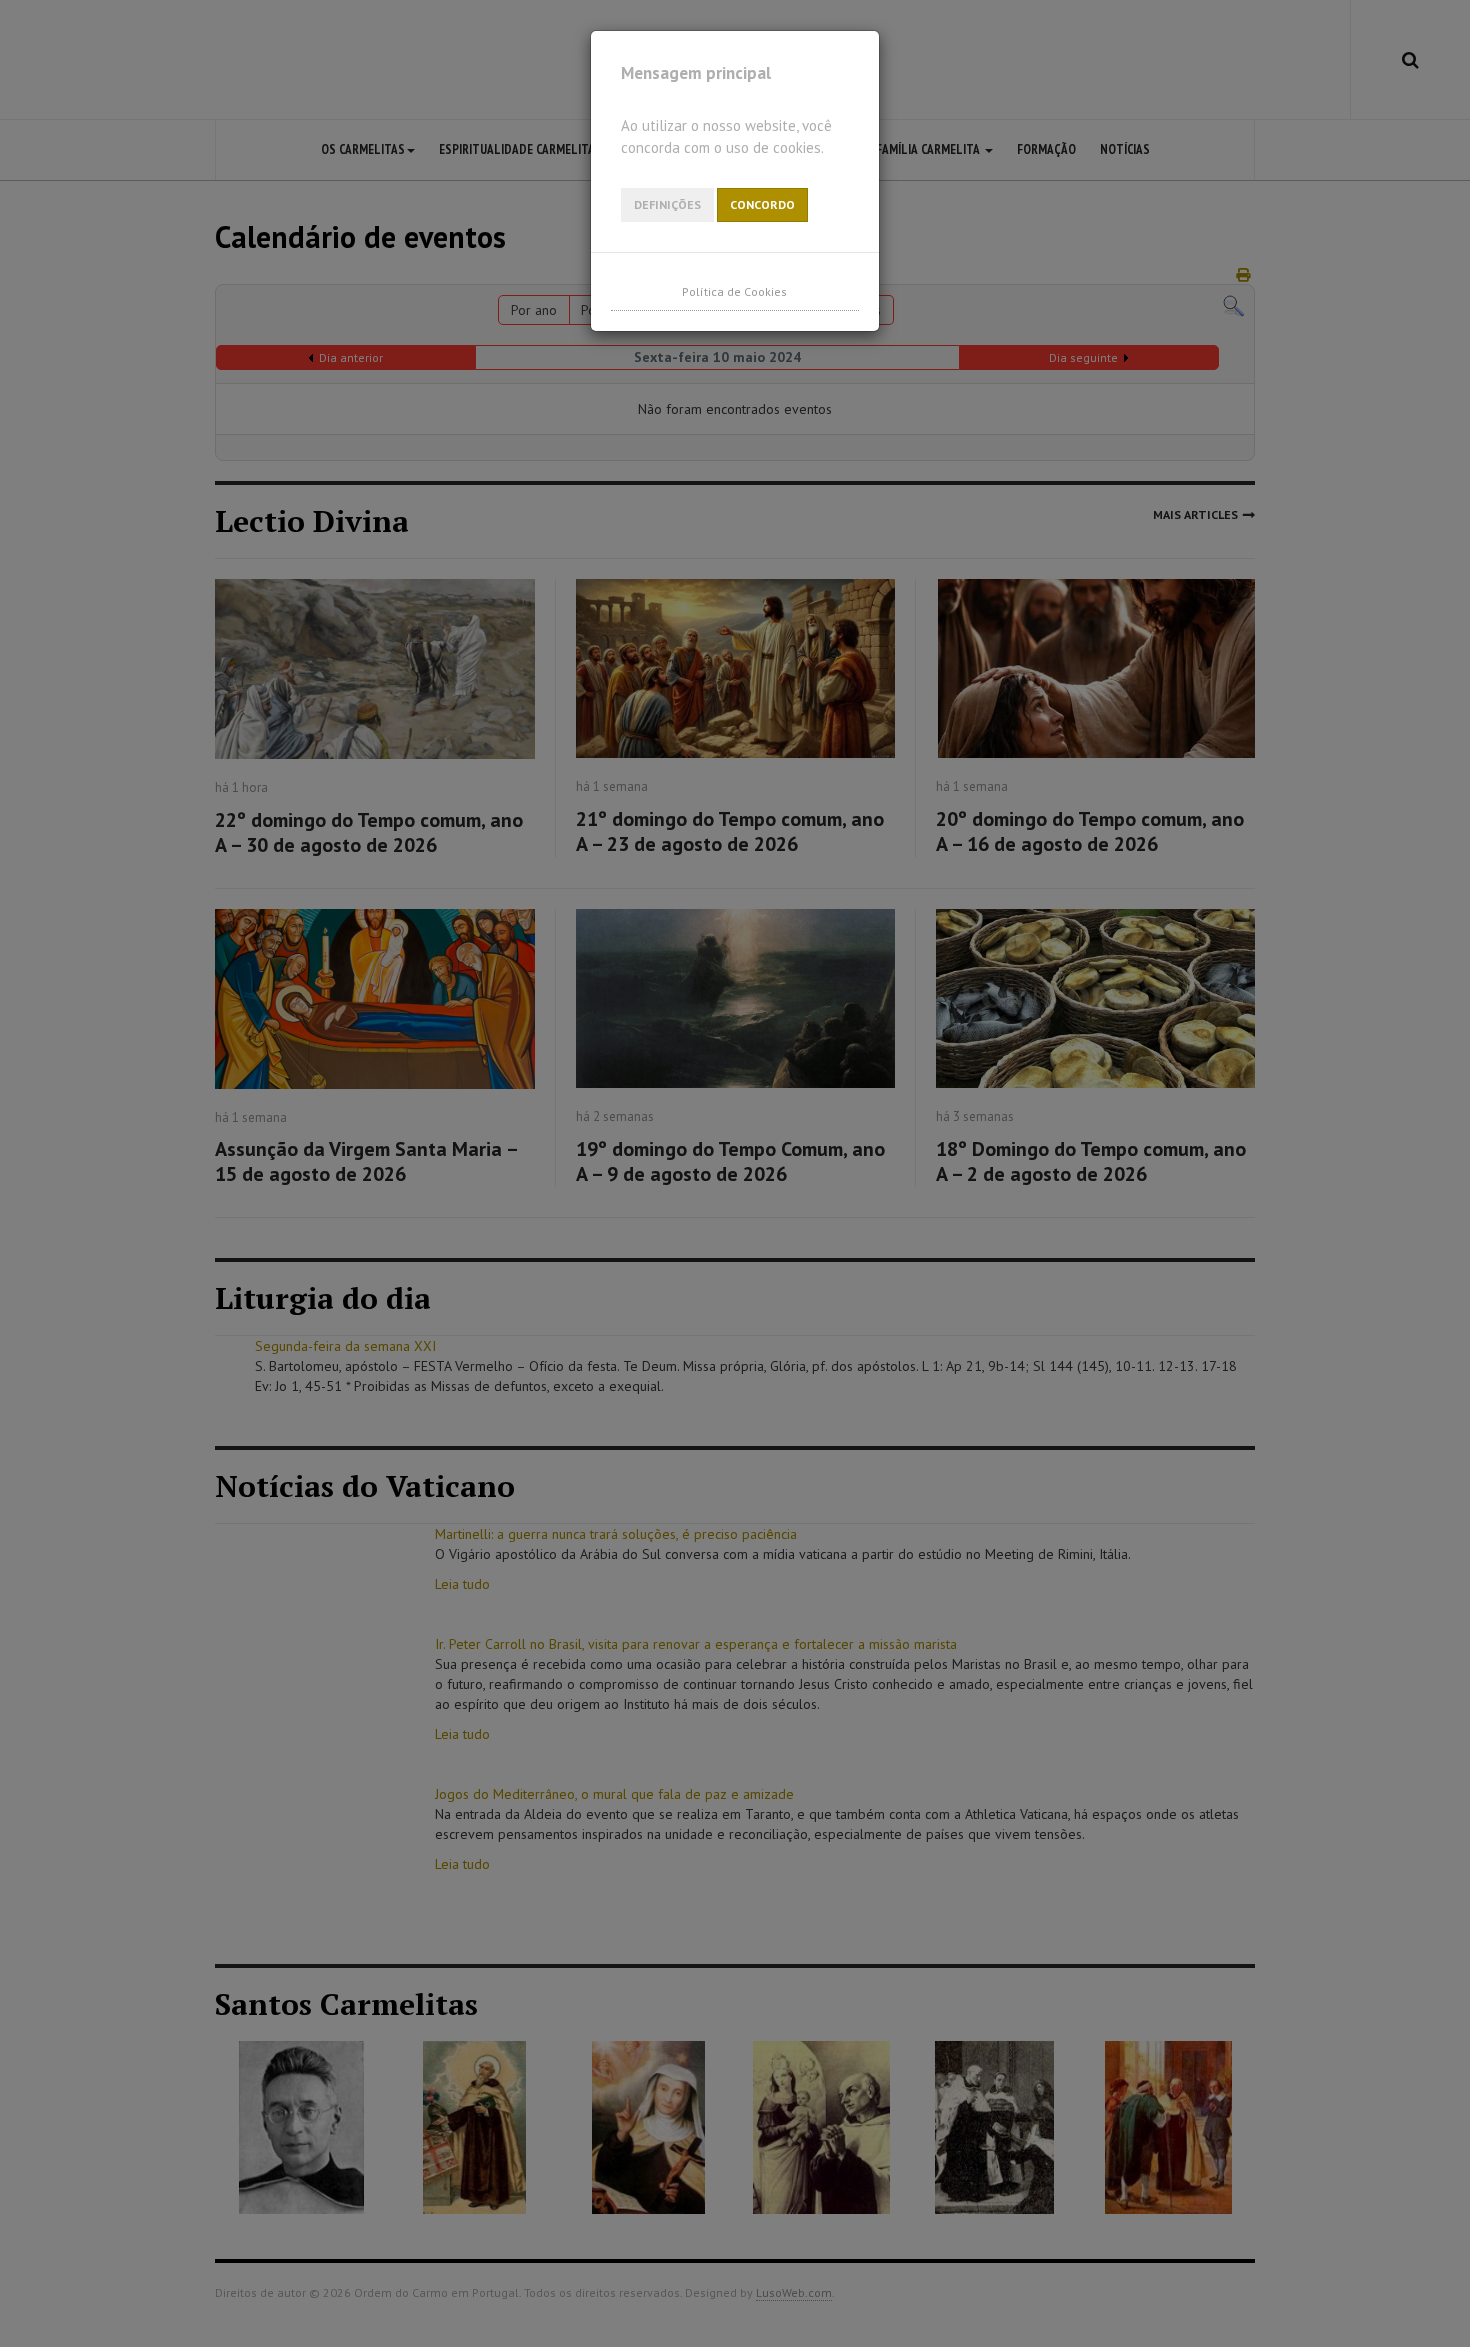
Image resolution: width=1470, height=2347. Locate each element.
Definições (667, 204)
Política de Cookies (734, 291)
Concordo (762, 204)
